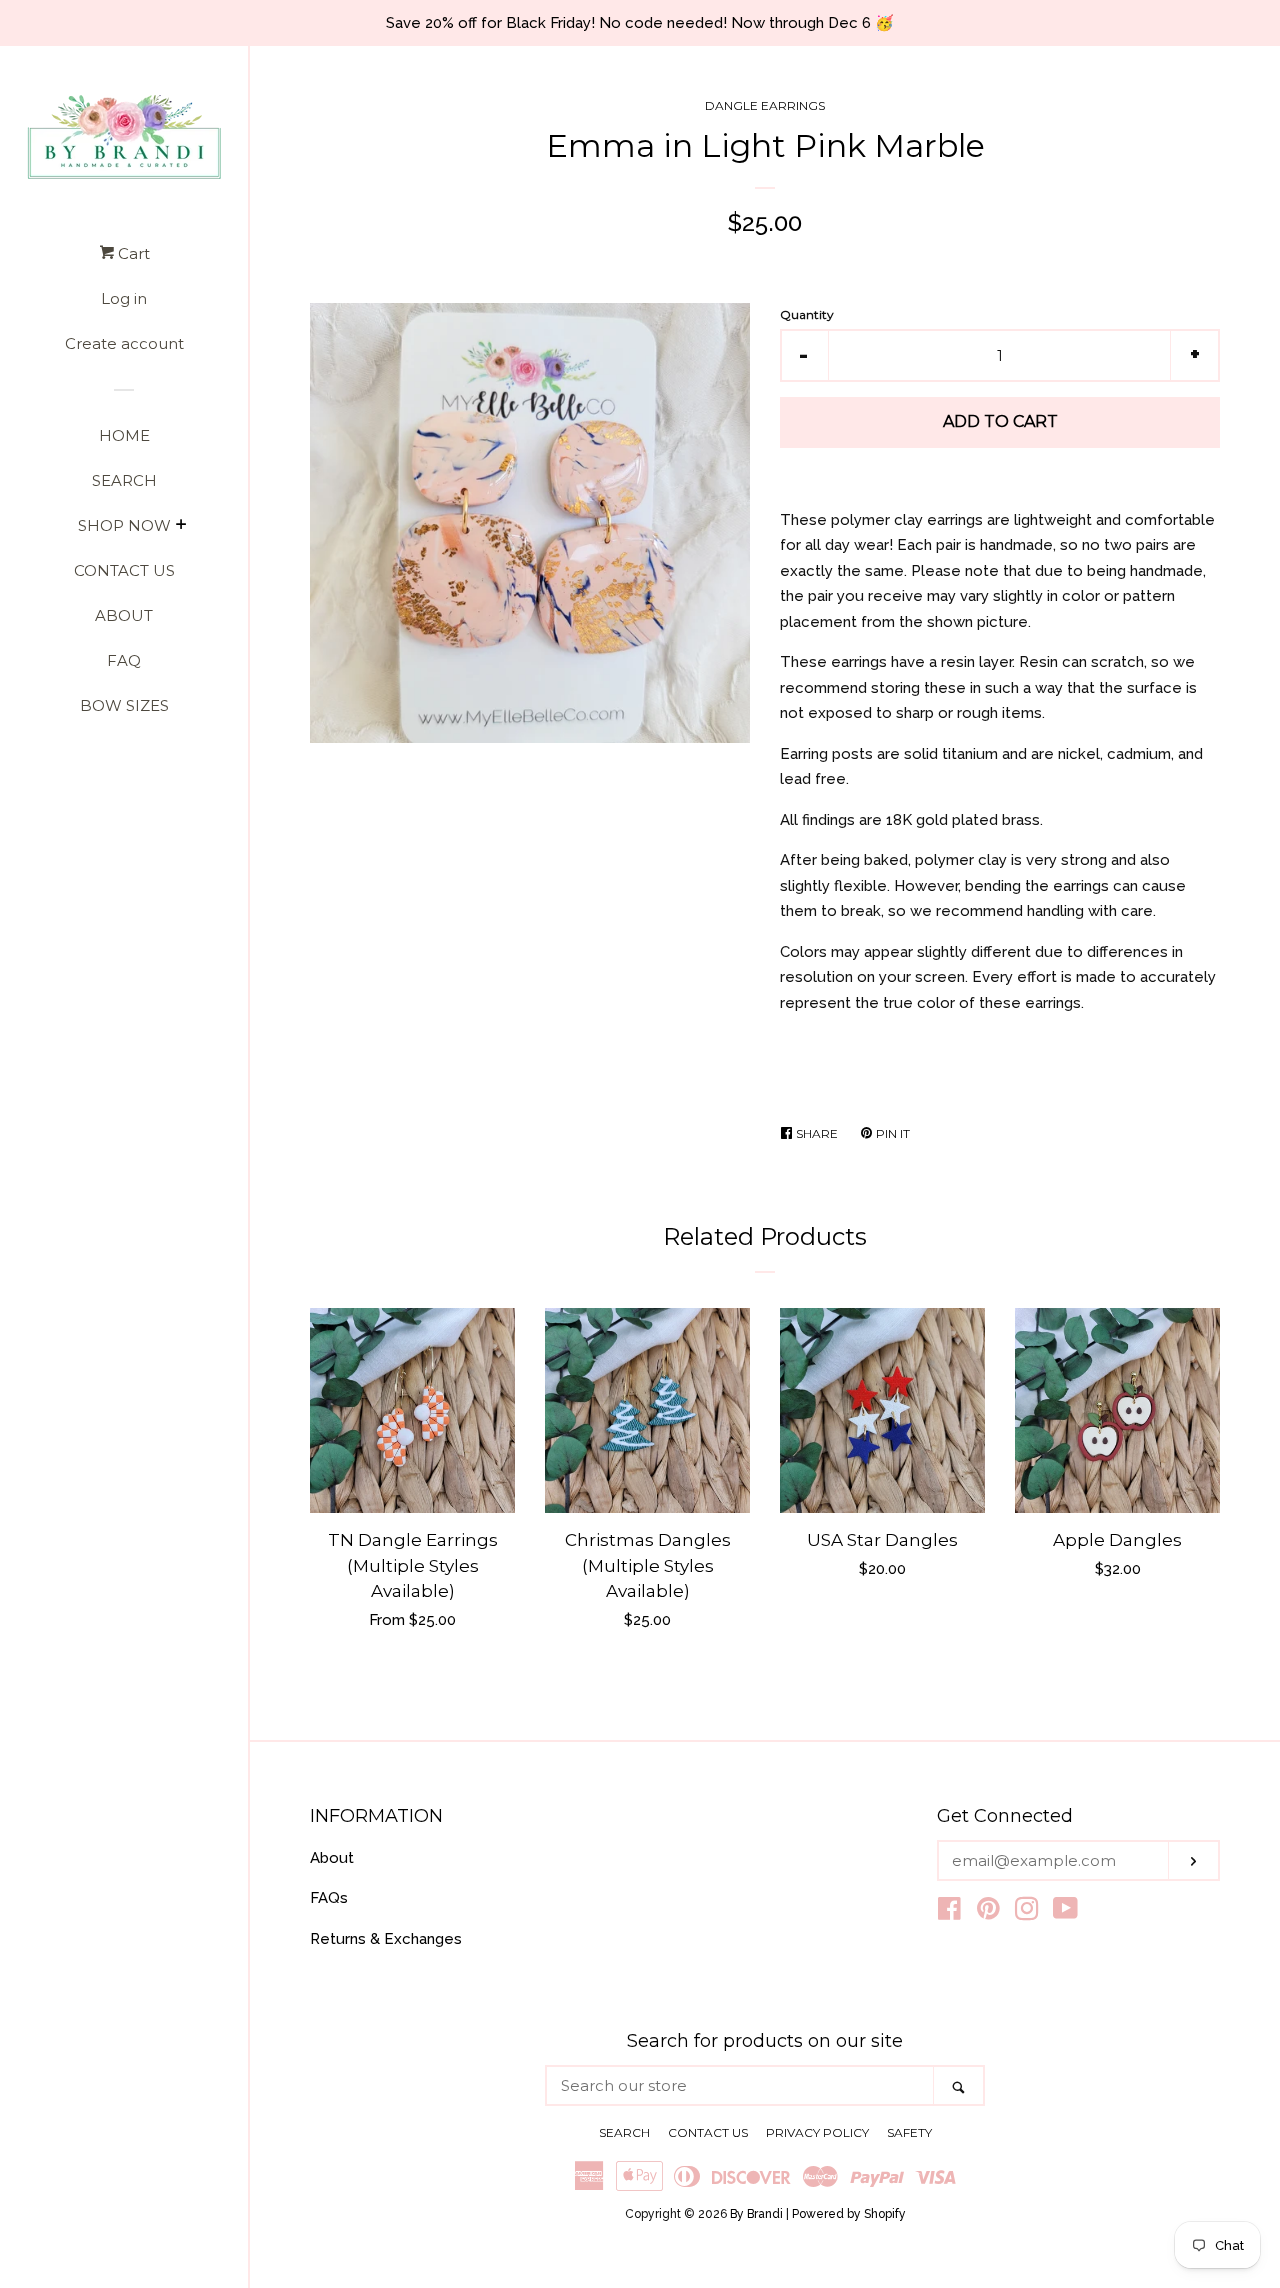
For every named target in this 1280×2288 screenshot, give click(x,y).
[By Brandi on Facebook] (949, 1913)
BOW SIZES (124, 705)
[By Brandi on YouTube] (1065, 1913)
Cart (132, 253)
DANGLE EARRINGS (765, 105)
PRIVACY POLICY (817, 2132)
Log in (124, 298)
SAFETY (909, 2132)
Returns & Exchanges (386, 1939)
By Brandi (756, 2214)
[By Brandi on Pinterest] (988, 1913)
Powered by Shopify (849, 2214)
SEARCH (124, 480)
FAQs (329, 1898)
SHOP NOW (124, 525)
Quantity (807, 314)
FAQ (124, 660)
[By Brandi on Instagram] (1027, 1913)
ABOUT (124, 615)
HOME (124, 435)
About (332, 1858)
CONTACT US (124, 570)
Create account (124, 343)
